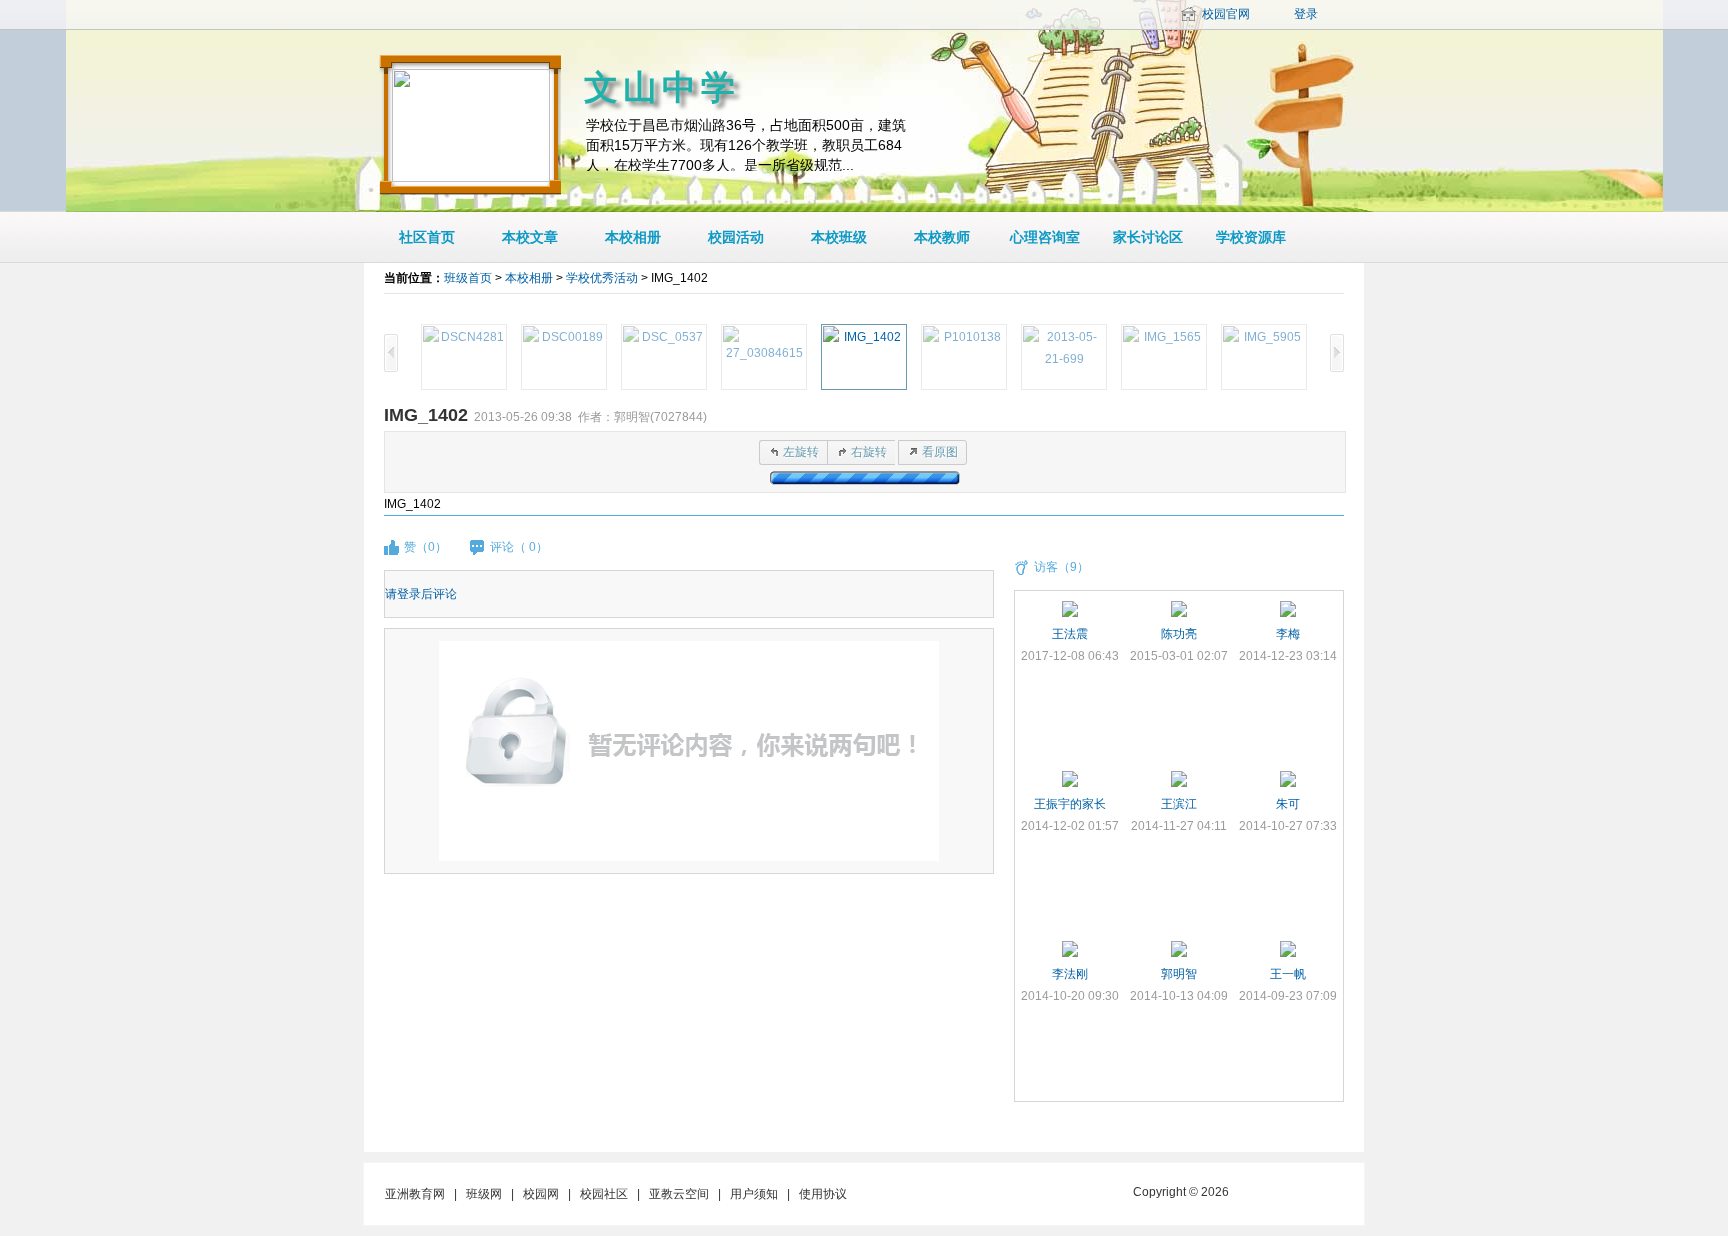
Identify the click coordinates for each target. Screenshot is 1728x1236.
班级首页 (468, 278)
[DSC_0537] (664, 357)
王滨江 (1179, 804)
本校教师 (942, 237)
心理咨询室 (1045, 237)
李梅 (1288, 634)
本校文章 (530, 237)
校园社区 (604, 1194)
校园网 (541, 1194)
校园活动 (736, 237)
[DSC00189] (564, 357)
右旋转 (869, 452)
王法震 (1070, 634)
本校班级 (839, 237)
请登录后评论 (421, 594)
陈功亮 (1179, 634)
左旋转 (801, 452)
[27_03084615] (764, 357)
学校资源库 (1251, 237)
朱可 (1288, 804)
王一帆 (1288, 974)
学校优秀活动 (602, 278)
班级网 (484, 1194)
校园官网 (1226, 14)
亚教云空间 (679, 1194)
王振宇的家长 (1070, 804)
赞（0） (425, 547)
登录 (1306, 14)
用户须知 (754, 1194)
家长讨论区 (1148, 237)
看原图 (940, 452)
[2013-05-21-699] (1064, 357)
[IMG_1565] (1164, 357)
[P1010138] (964, 357)
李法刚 (1070, 974)
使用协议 (823, 1194)
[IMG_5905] (1264, 357)
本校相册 (633, 237)
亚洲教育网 (415, 1194)
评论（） (519, 547)
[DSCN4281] (464, 357)
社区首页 (427, 237)
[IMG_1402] (864, 357)
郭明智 (1179, 974)
